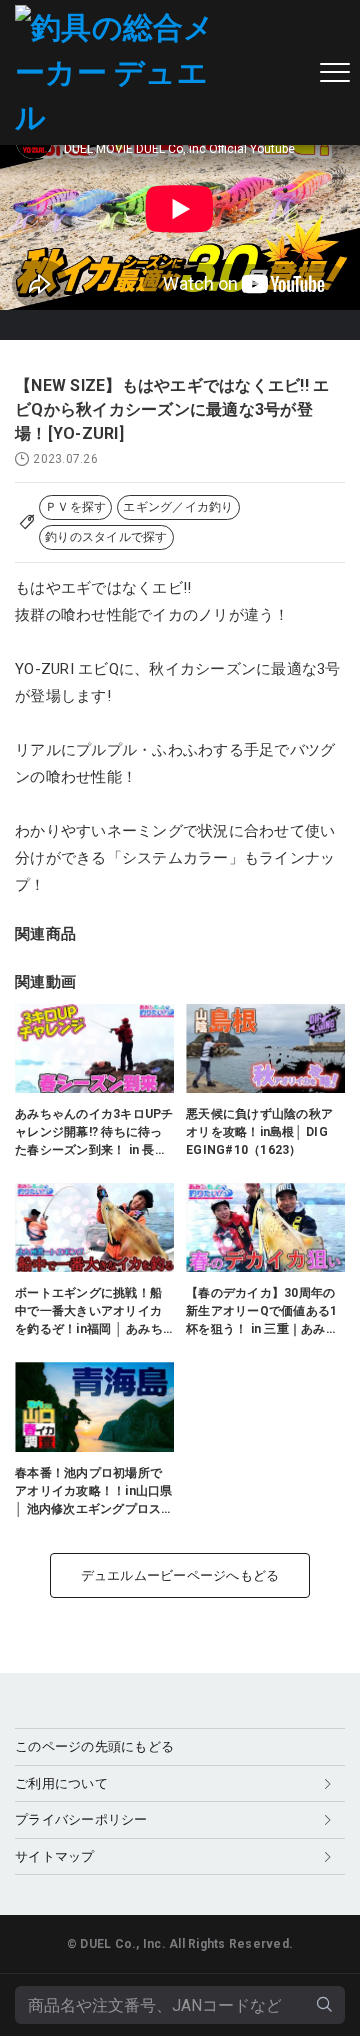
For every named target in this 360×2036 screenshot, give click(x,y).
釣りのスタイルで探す (106, 537)
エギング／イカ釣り (178, 507)
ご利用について (61, 1783)
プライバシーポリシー (81, 1819)
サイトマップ (55, 1856)
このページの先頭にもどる (94, 1746)
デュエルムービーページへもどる (180, 1575)
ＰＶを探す (75, 507)
